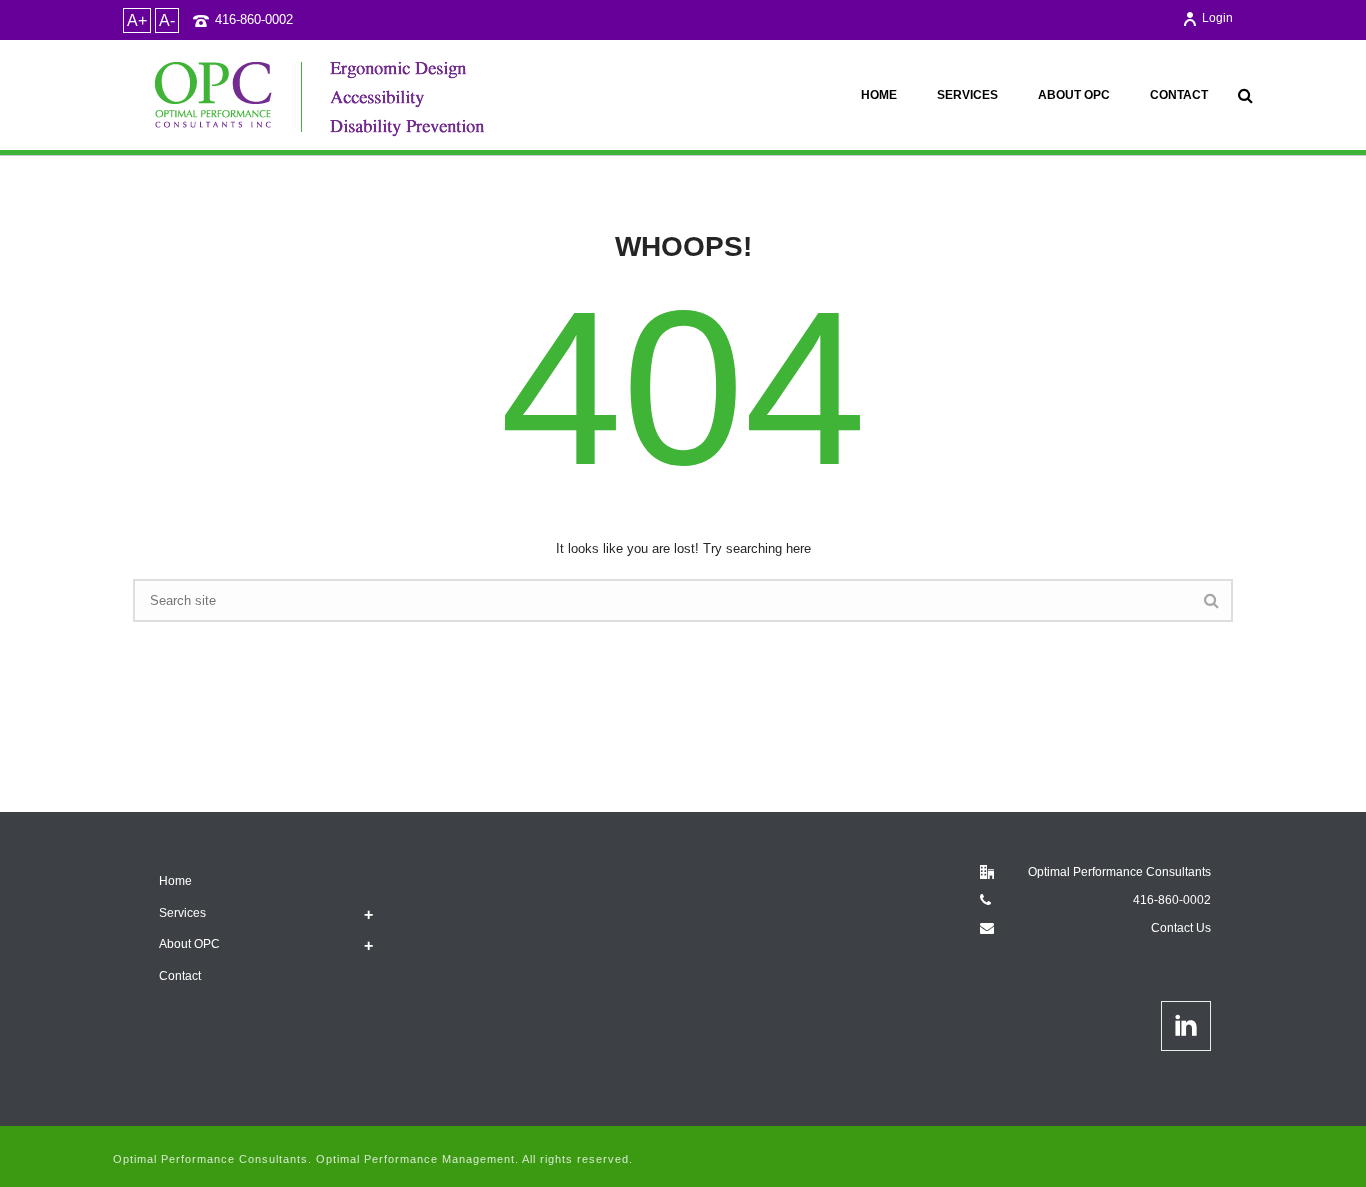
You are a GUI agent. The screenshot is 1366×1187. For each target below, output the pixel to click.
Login (1217, 18)
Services (967, 95)
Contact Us (1181, 928)
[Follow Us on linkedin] (1186, 1026)
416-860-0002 (254, 19)
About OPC (1074, 95)
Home (879, 95)
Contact (1179, 95)
